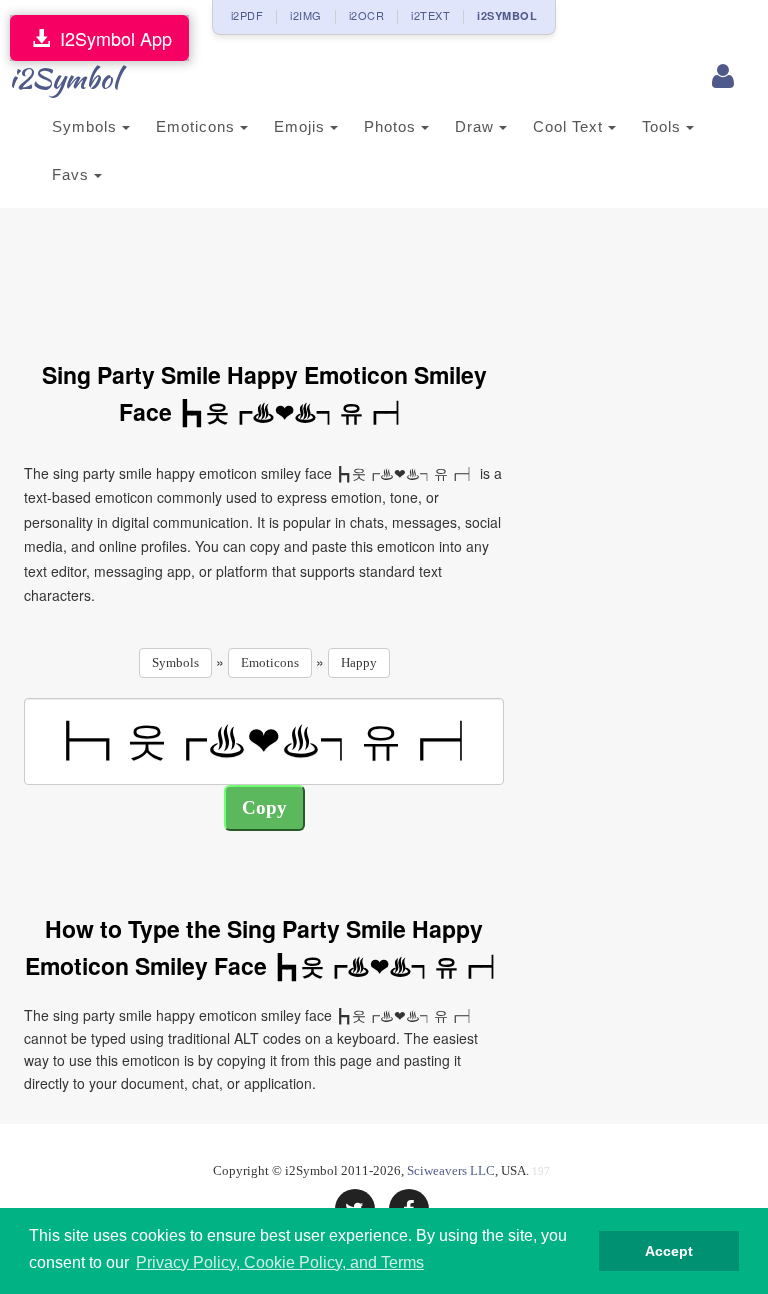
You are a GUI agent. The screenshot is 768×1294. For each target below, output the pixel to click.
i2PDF (247, 15)
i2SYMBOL (507, 15)
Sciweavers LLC (451, 1170)
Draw (477, 126)
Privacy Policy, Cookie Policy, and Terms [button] (280, 1262)
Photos (392, 126)
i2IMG (306, 15)
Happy (359, 662)
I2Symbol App (111, 38)
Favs (73, 174)
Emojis (302, 126)
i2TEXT (430, 15)
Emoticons (198, 126)
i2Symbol (64, 78)
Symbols (87, 126)
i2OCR (367, 15)
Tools (664, 126)
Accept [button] (669, 1251)
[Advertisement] (388, 273)
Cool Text (570, 126)
